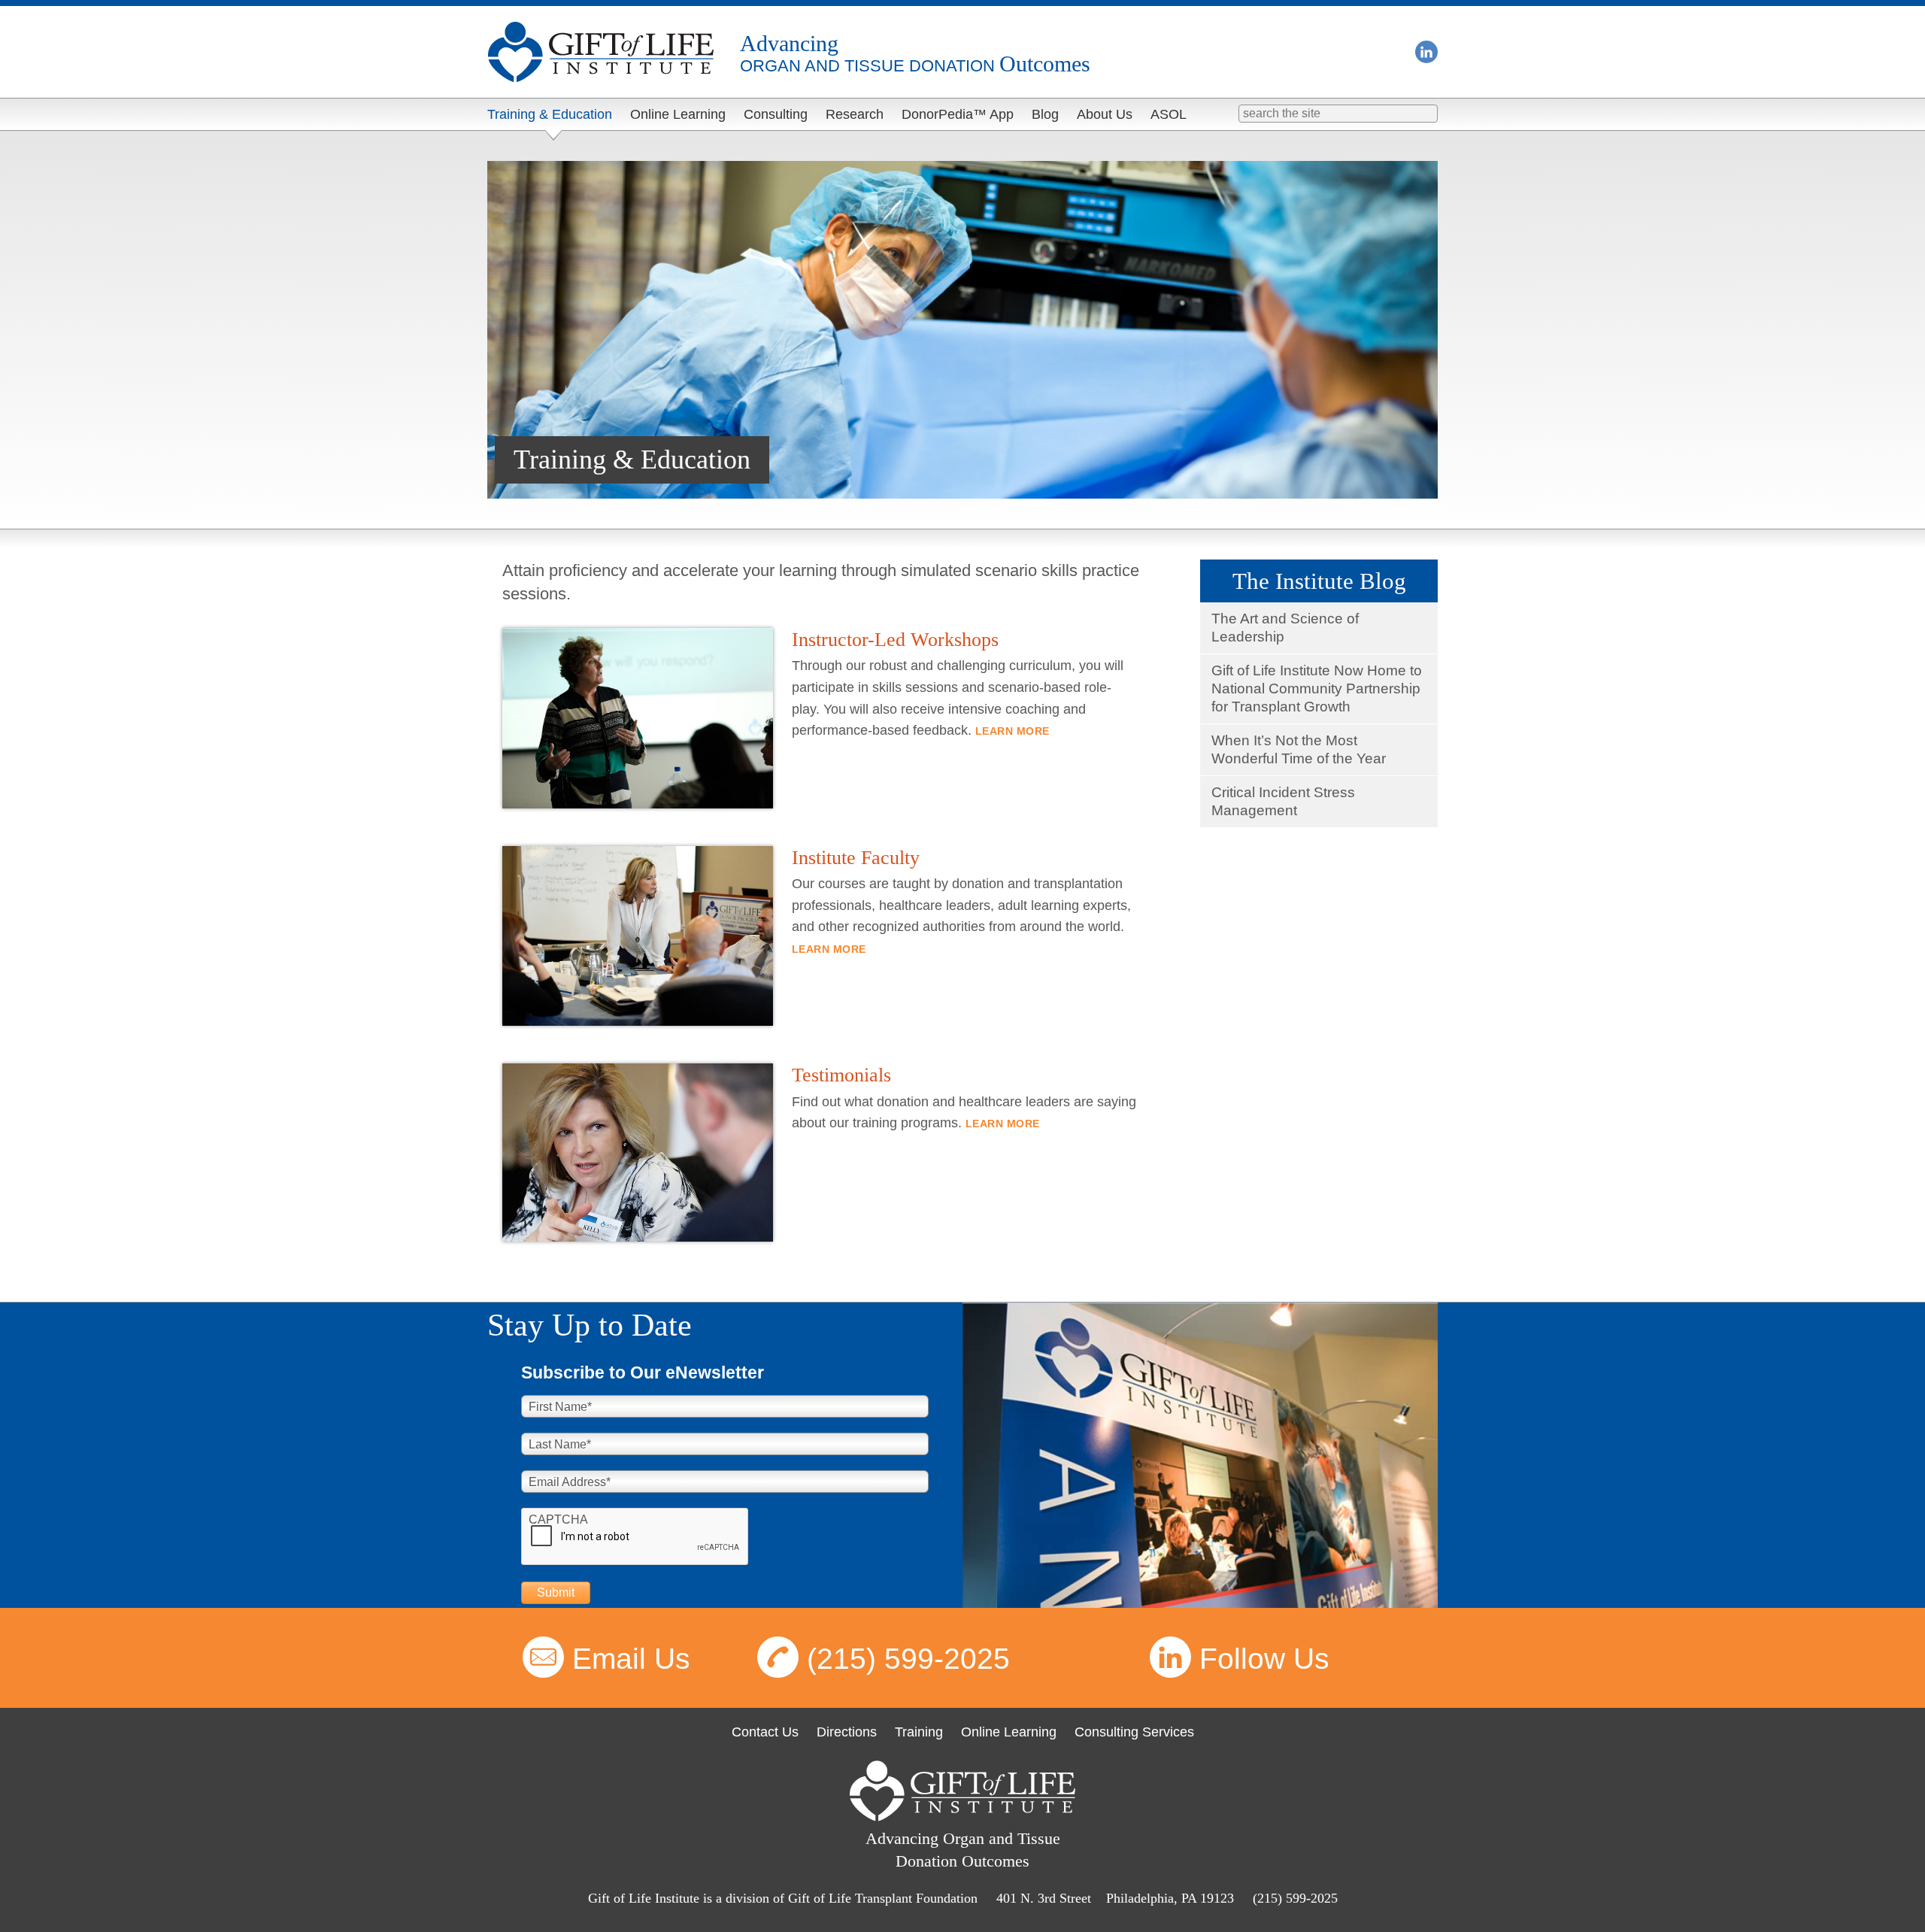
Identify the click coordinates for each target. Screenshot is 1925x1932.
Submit (556, 1592)
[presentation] (635, 1537)
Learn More (1013, 731)
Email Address (570, 1482)
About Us (1105, 114)
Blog (1045, 114)
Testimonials (841, 1075)
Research (855, 114)
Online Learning (678, 114)
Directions (847, 1732)
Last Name (560, 1444)
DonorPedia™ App (958, 114)
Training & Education (550, 114)
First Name (560, 1407)
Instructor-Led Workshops (895, 640)
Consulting (776, 114)
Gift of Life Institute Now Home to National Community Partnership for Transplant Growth (1317, 688)
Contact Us (765, 1732)
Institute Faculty (856, 858)
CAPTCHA (558, 1520)
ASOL (1169, 114)
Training (919, 1732)
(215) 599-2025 (908, 1659)
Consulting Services (1134, 1732)
